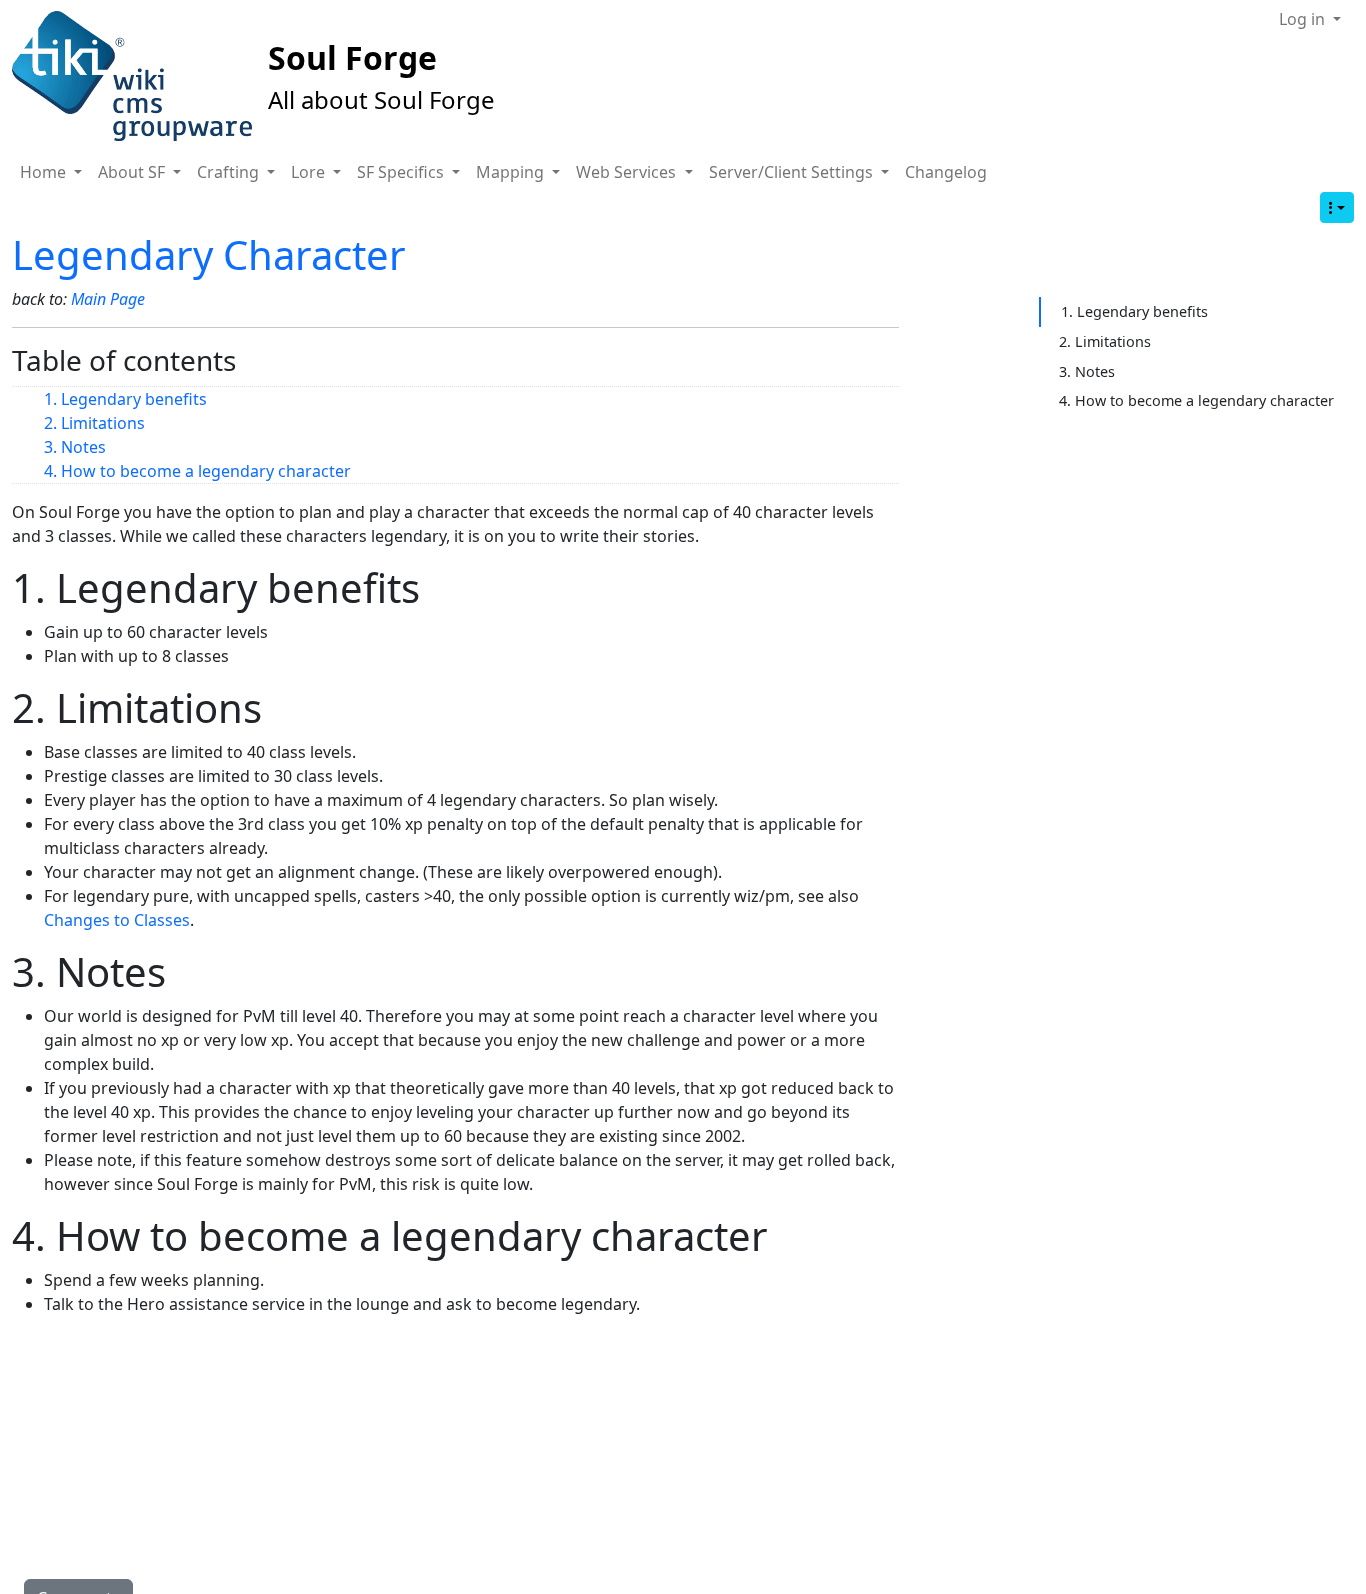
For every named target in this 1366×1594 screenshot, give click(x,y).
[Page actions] (1337, 207)
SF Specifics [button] (402, 172)
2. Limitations (94, 423)
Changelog (946, 172)
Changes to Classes (117, 920)
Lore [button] (310, 172)
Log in (1304, 19)
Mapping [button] (512, 172)
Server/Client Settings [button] (793, 172)
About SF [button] (133, 172)
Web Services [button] (628, 172)
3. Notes (75, 447)
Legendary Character (209, 254)
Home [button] (45, 172)
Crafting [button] (230, 172)
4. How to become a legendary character (197, 471)
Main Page (108, 299)
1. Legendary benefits (125, 399)
